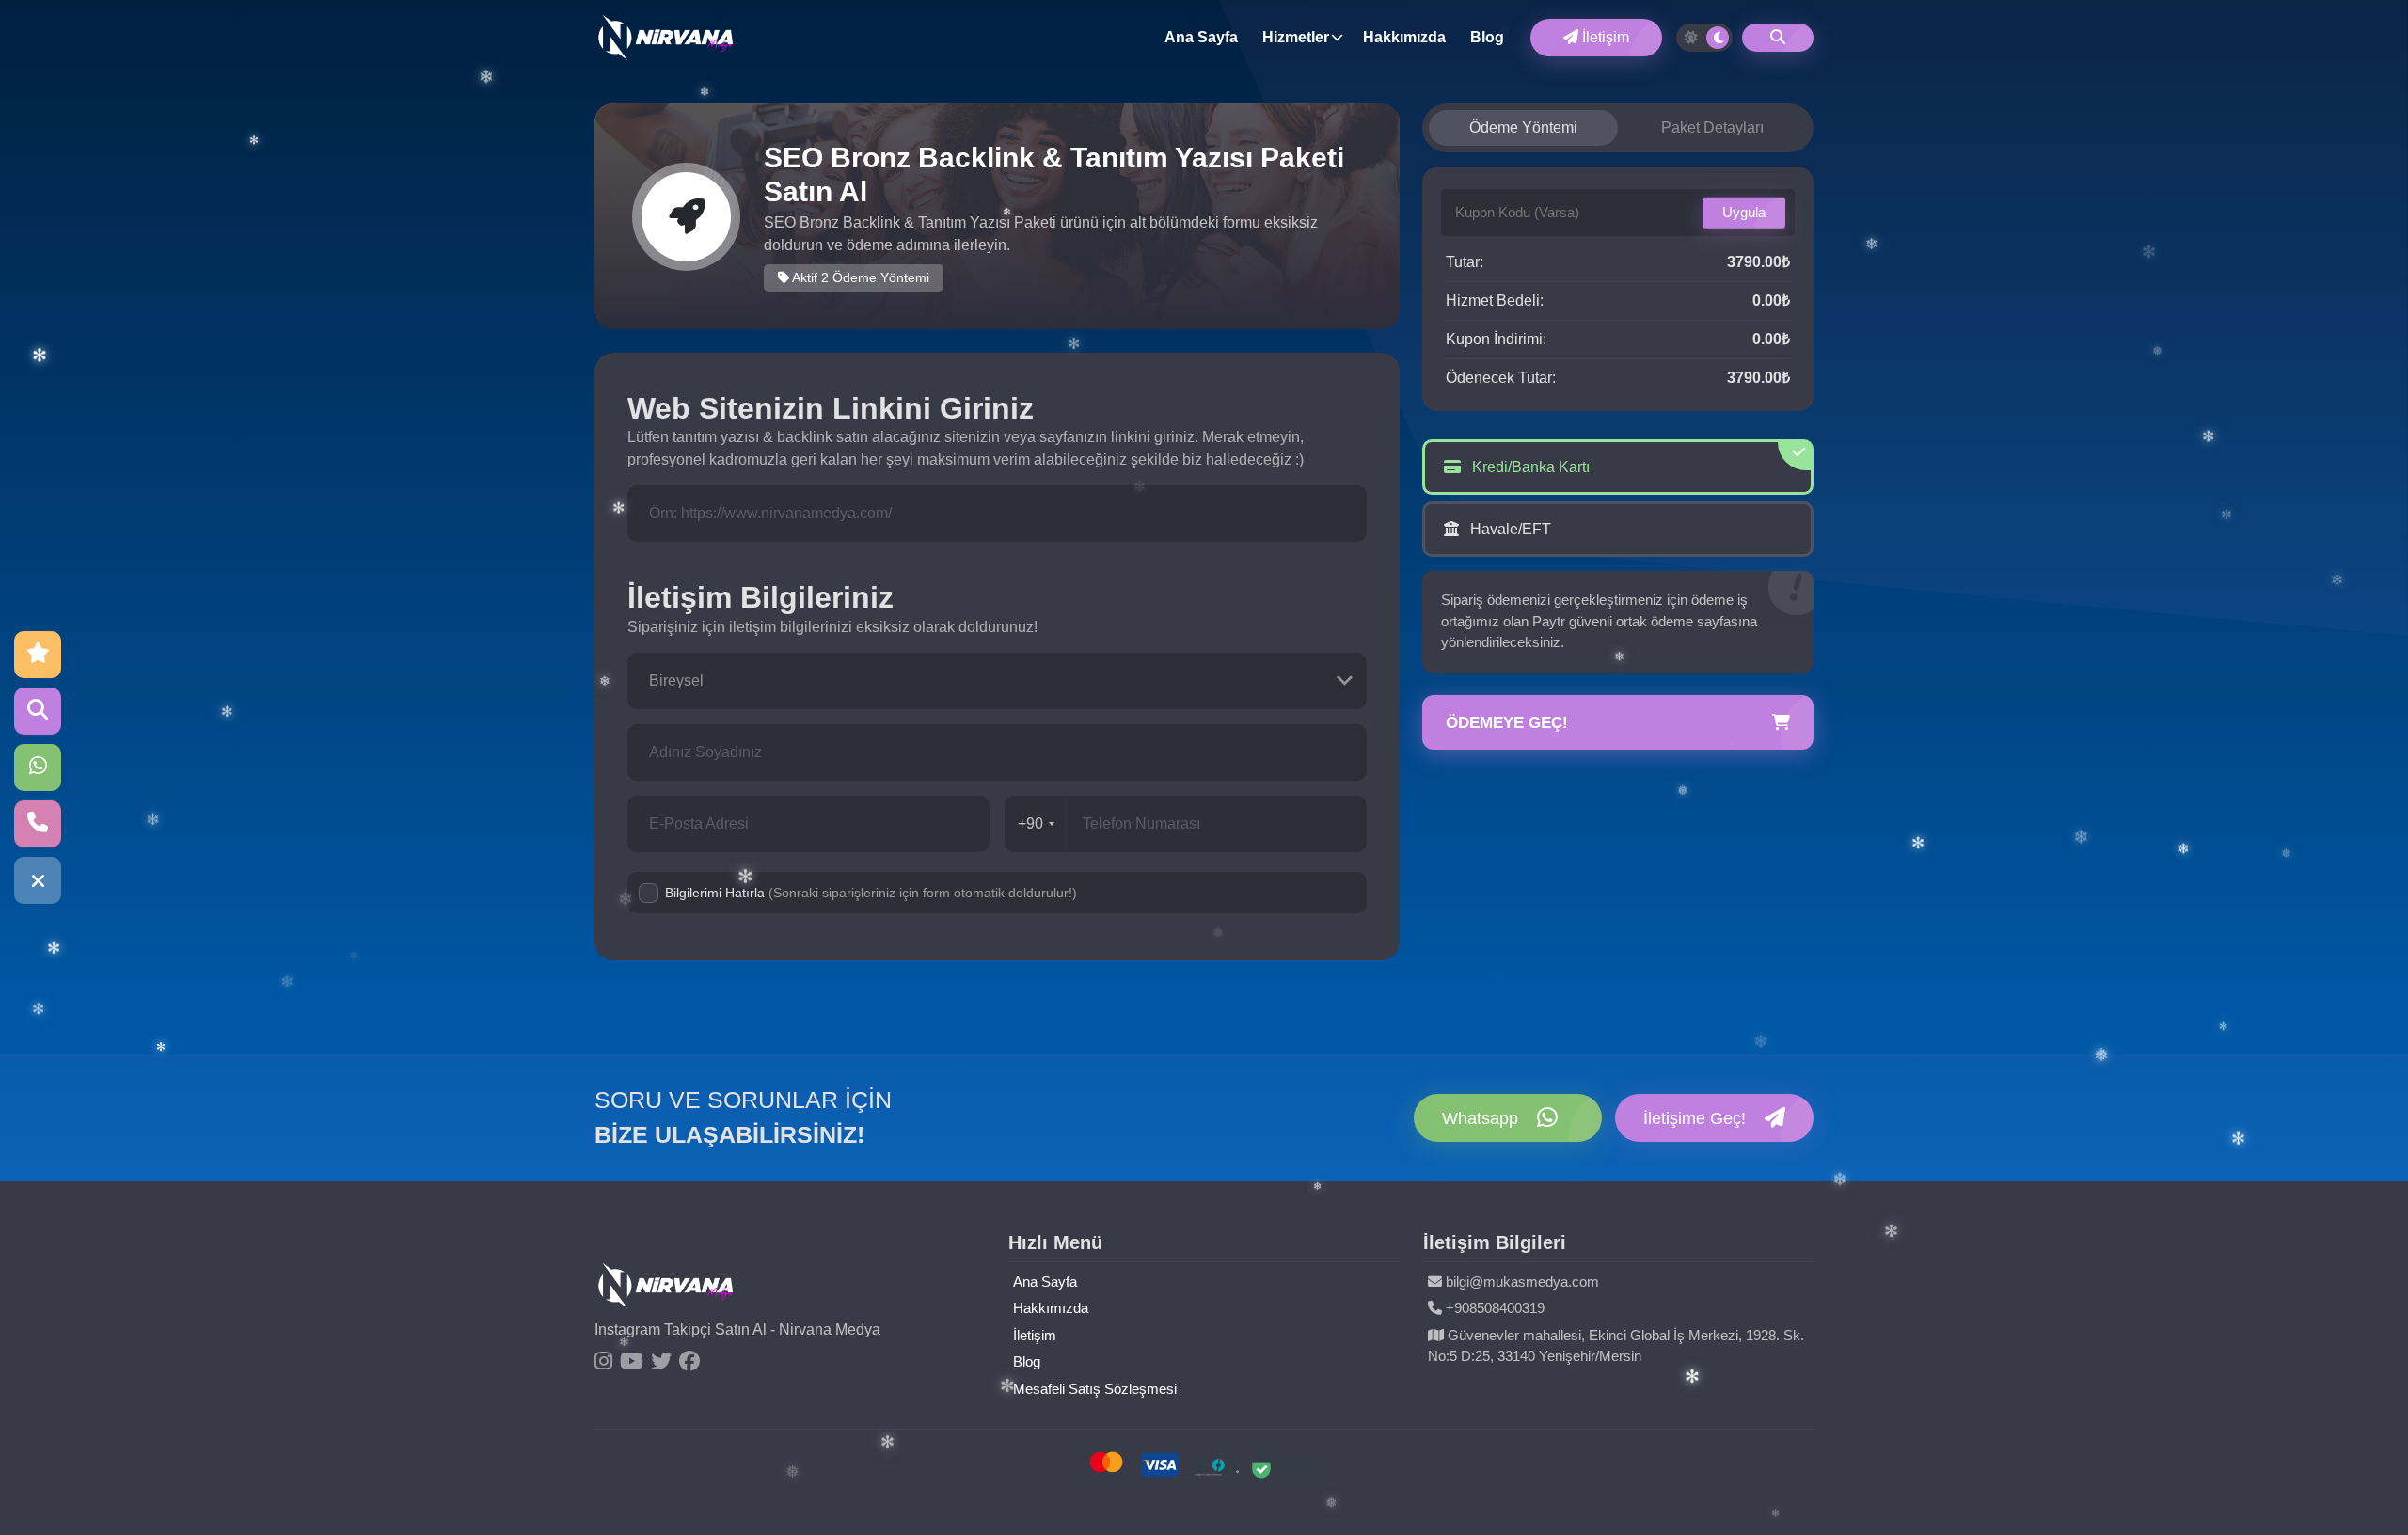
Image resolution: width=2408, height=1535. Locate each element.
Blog (1487, 37)
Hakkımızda (1404, 37)
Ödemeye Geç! (1507, 723)
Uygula (1744, 212)
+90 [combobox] (1030, 823)
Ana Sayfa (1201, 37)
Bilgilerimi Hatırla (871, 893)
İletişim (1604, 37)
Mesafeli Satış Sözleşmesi (1095, 1389)
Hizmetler (1296, 37)
